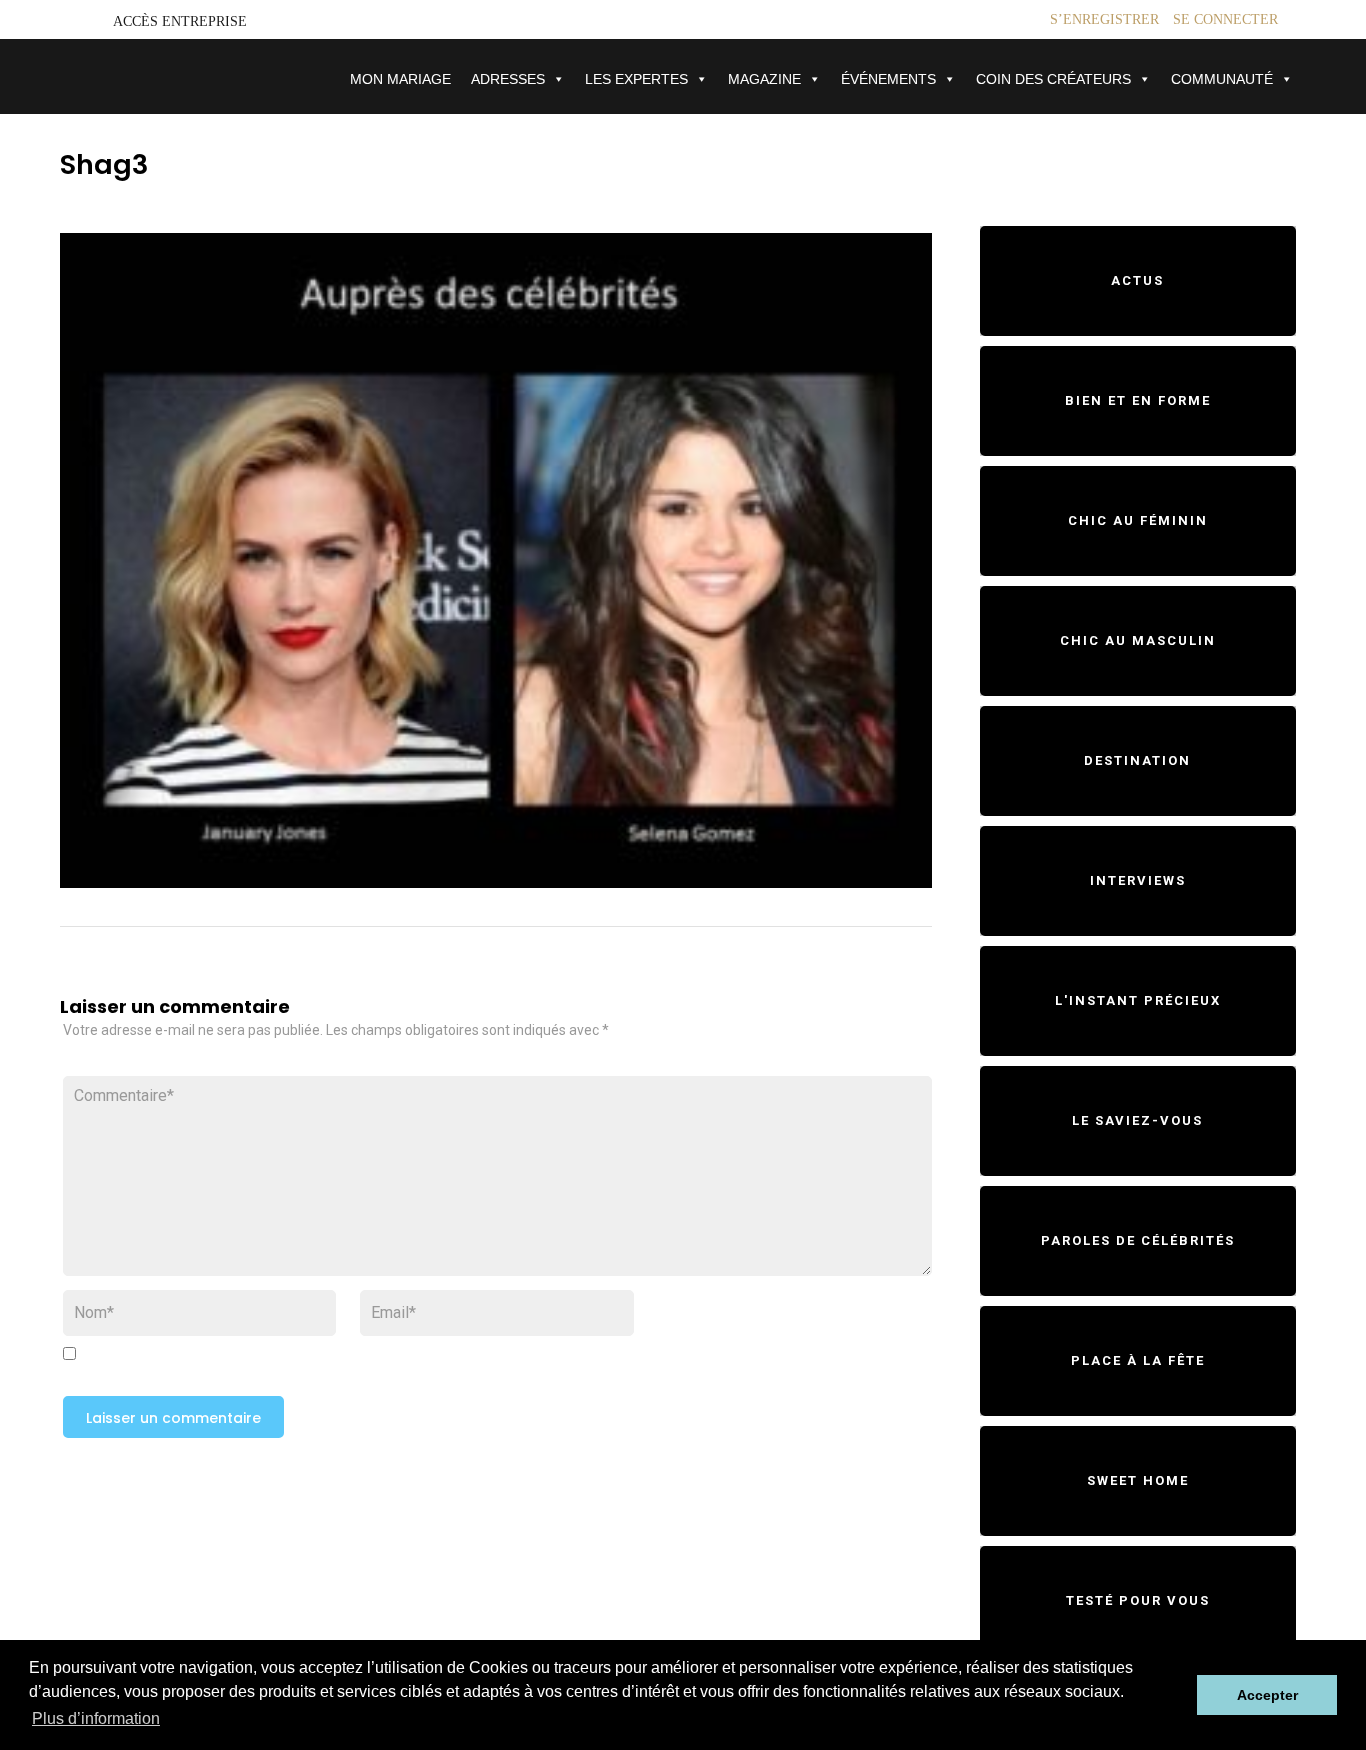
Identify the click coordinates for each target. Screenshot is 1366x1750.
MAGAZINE (764, 79)
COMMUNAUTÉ (1222, 79)
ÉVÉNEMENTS (888, 79)
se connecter (1225, 19)
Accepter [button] (1267, 1695)
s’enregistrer (1104, 19)
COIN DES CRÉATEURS (1053, 79)
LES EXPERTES (636, 79)
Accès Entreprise (180, 21)
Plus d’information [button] (96, 1718)
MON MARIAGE (400, 79)
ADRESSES (508, 79)
